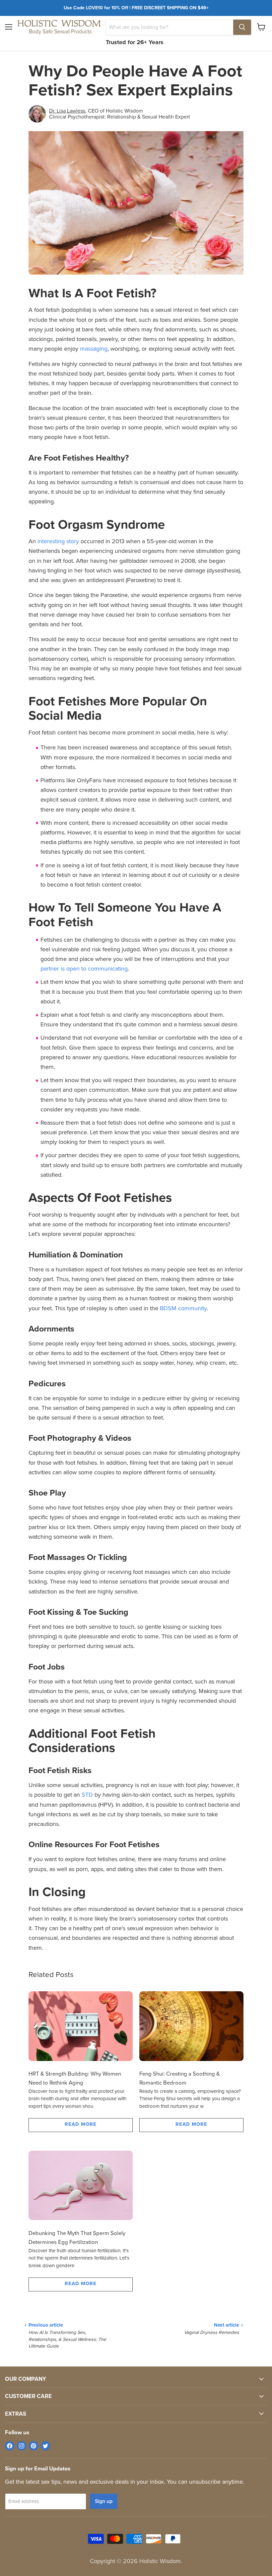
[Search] (242, 27)
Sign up (104, 2501)
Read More (81, 2124)
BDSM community (183, 1308)
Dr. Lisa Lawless (67, 111)
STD (87, 1795)
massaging (94, 349)
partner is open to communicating (84, 969)
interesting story (58, 541)
